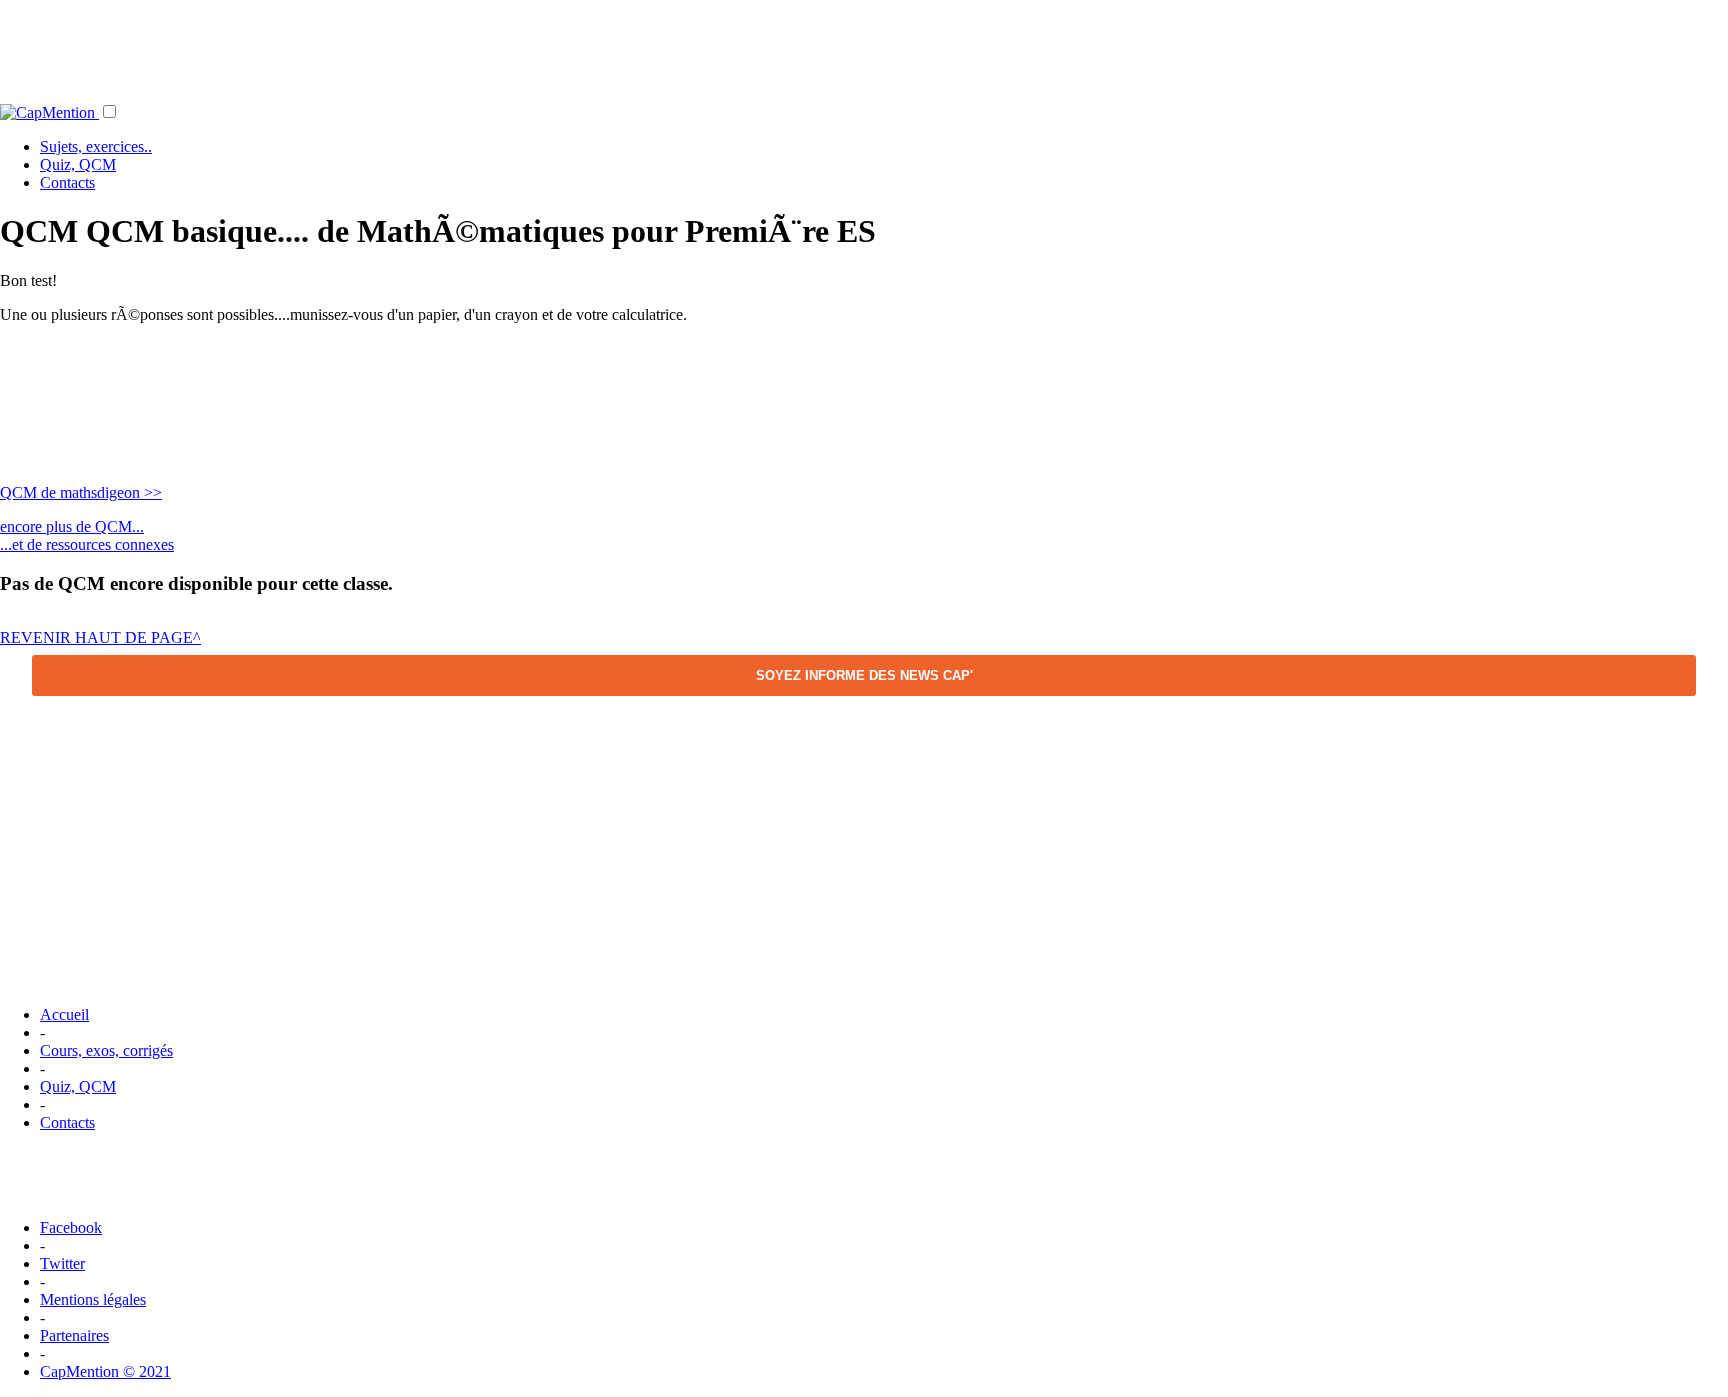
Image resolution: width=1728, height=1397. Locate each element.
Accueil (64, 1014)
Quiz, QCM (78, 164)
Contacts (67, 182)
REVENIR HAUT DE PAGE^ (100, 637)
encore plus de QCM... (72, 526)
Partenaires (74, 1335)
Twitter (62, 1263)
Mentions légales (93, 1299)
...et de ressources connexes (87, 544)
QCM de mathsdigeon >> (81, 492)
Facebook (71, 1227)
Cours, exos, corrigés (106, 1050)
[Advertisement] (864, 45)
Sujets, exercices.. (96, 146)
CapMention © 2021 (105, 1371)
